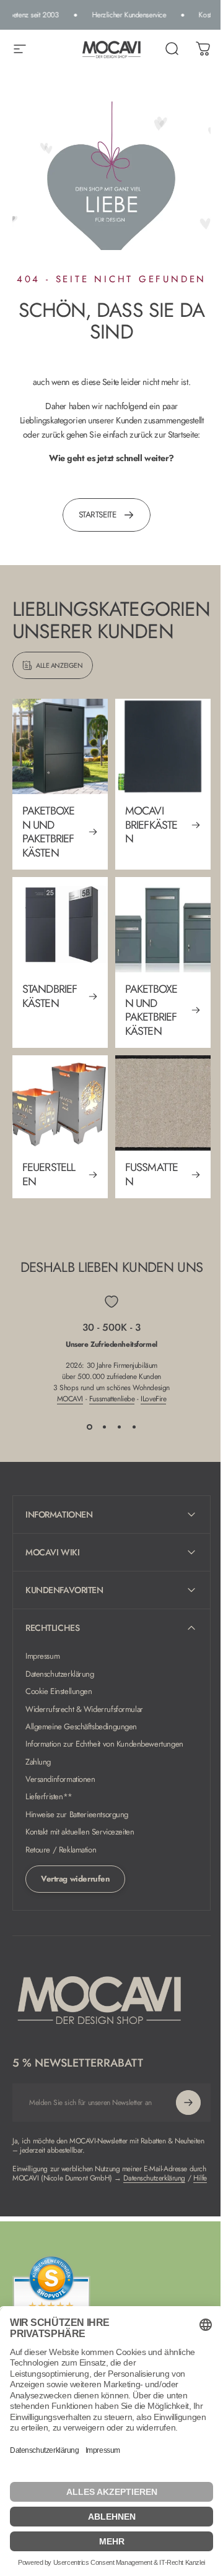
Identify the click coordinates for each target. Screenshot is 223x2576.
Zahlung (38, 1770)
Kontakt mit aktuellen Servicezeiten (80, 1841)
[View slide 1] (89, 1427)
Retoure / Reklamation (61, 1858)
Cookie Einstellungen (59, 1700)
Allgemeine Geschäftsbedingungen (81, 1735)
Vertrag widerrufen (75, 1887)
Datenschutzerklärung (60, 1682)
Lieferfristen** (49, 1805)
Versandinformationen (60, 1787)
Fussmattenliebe (112, 1399)
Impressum (42, 1665)
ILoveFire (153, 1399)
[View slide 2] (104, 1427)
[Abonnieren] (179, 2111)
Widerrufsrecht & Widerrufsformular (84, 1718)
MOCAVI (70, 1399)
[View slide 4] (134, 1427)
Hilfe (89, 2196)
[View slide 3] (119, 1427)
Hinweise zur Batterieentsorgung (77, 1823)
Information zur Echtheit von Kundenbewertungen (104, 1753)
